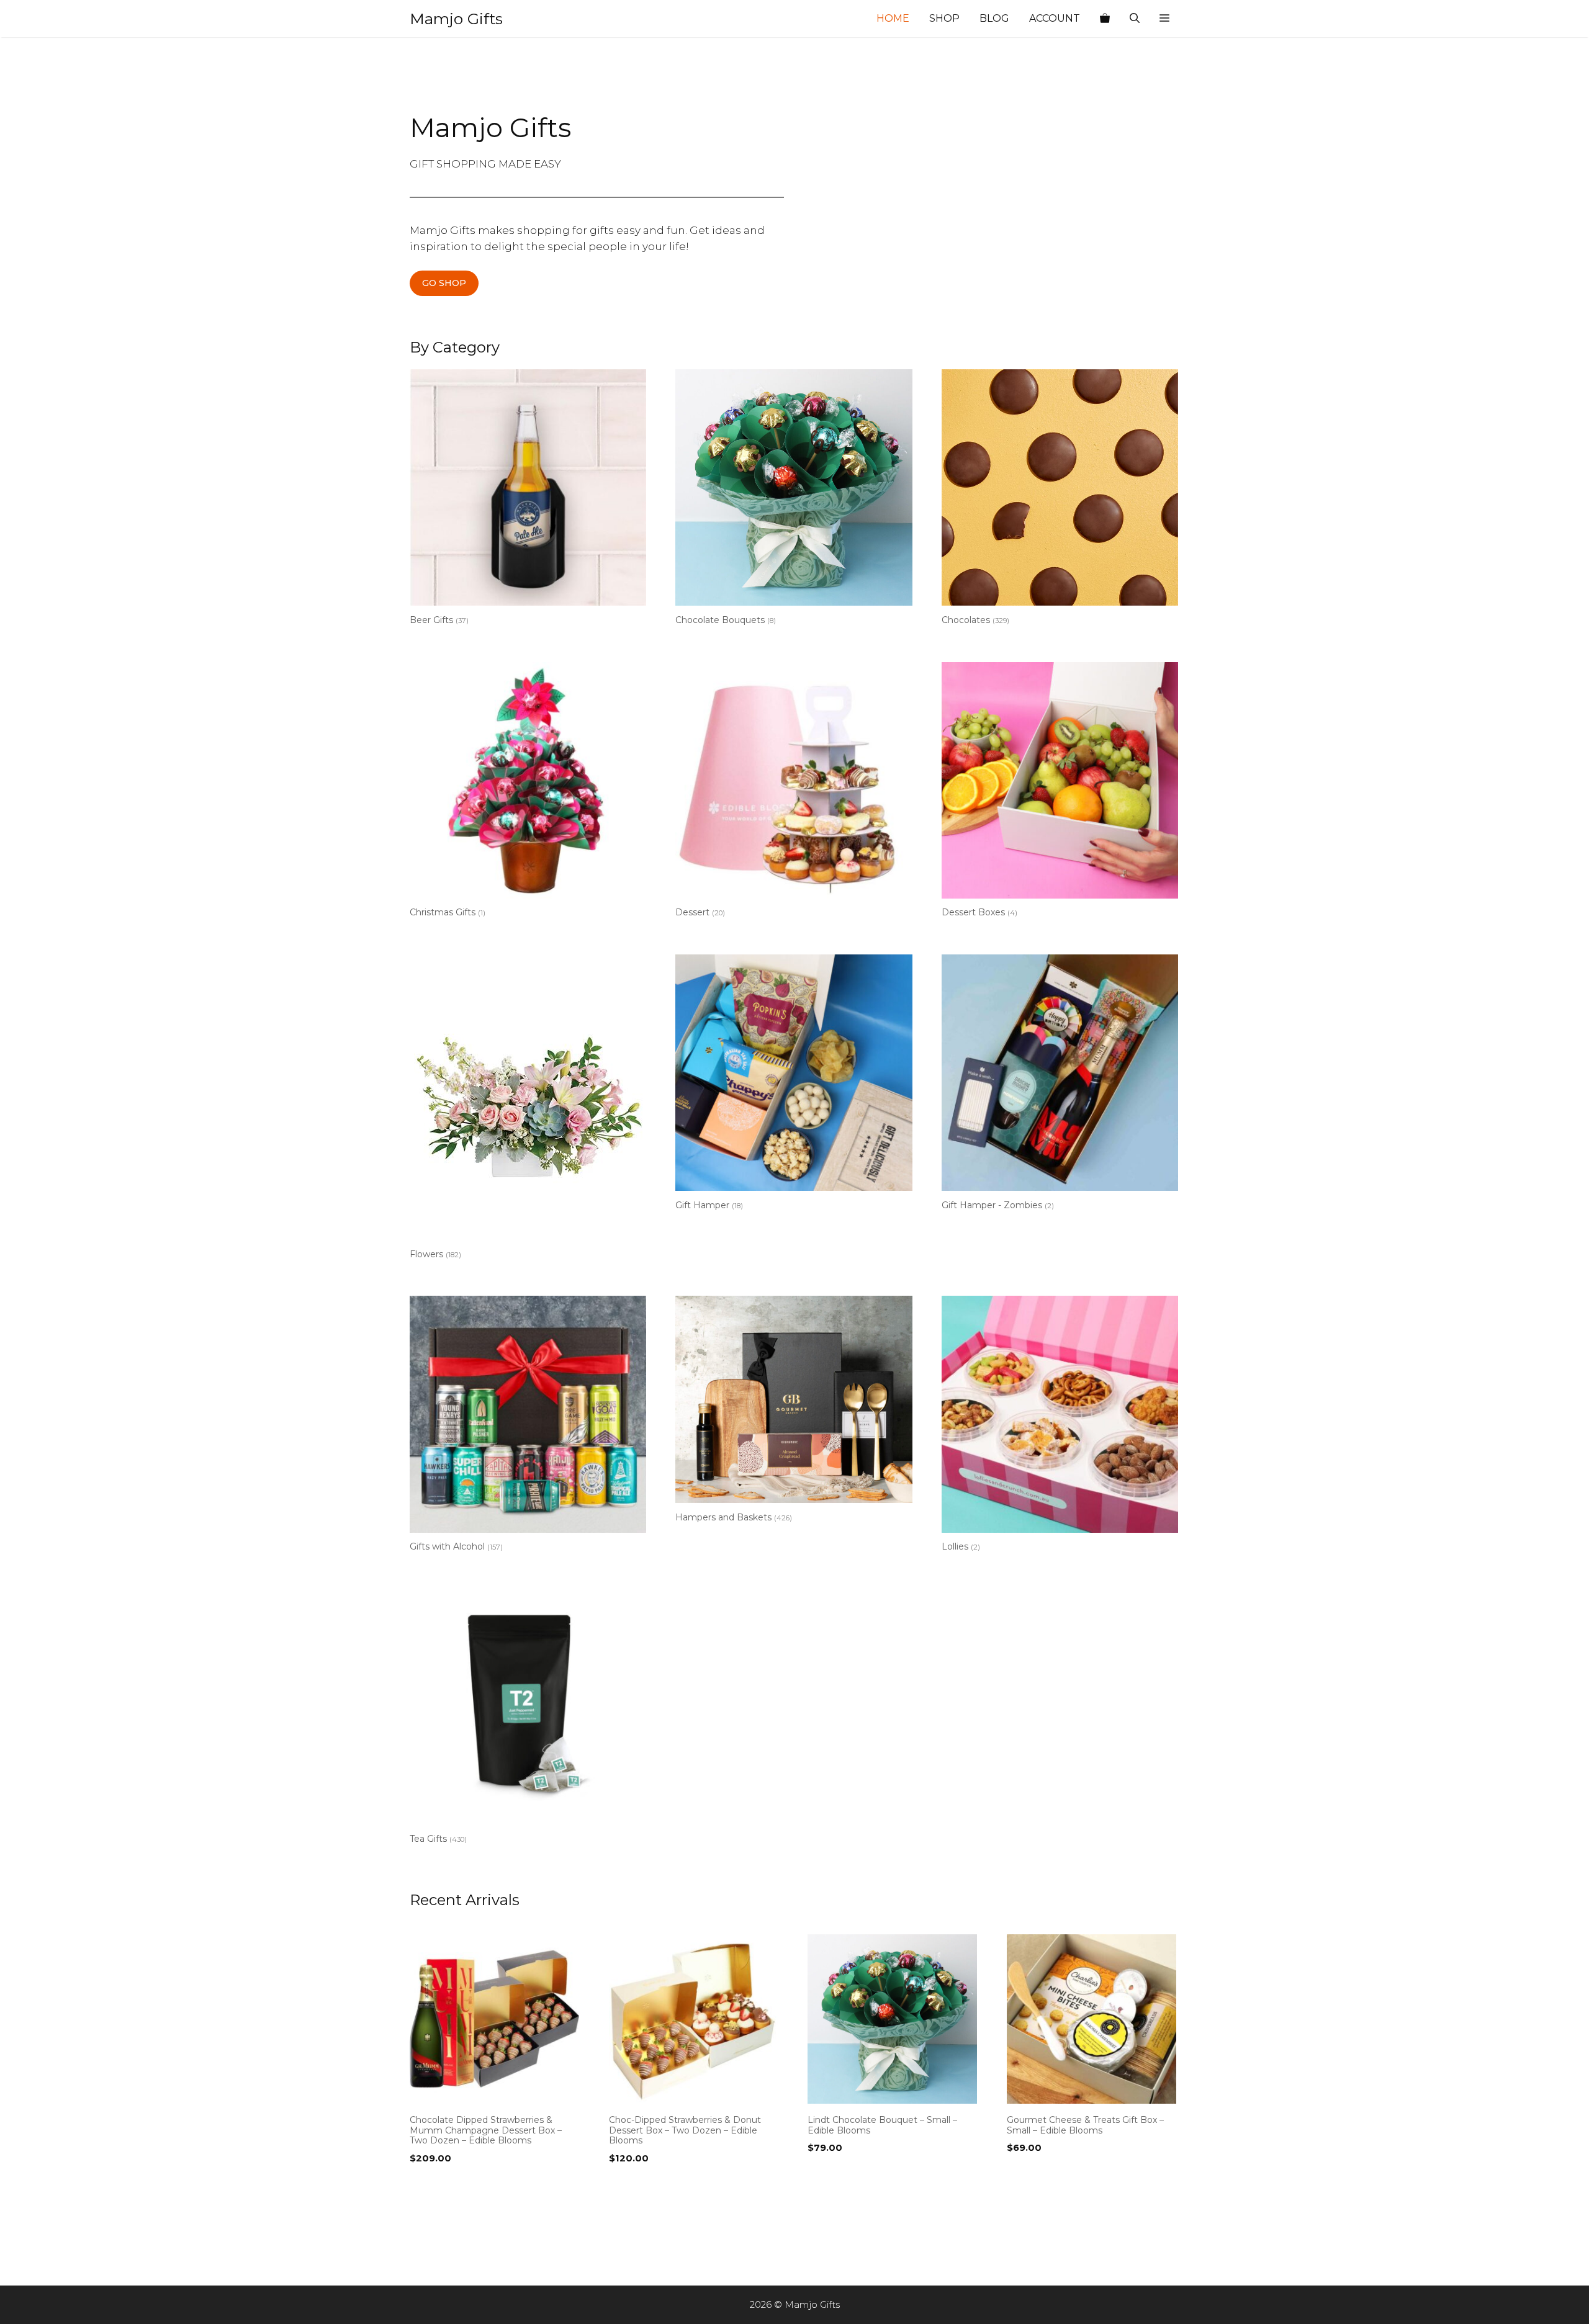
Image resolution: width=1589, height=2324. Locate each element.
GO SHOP (444, 283)
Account (1055, 18)
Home (893, 18)
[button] (1164, 19)
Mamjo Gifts (456, 19)
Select (428, 2184)
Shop (944, 18)
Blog (994, 18)
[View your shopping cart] (1105, 19)
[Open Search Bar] (1135, 19)
